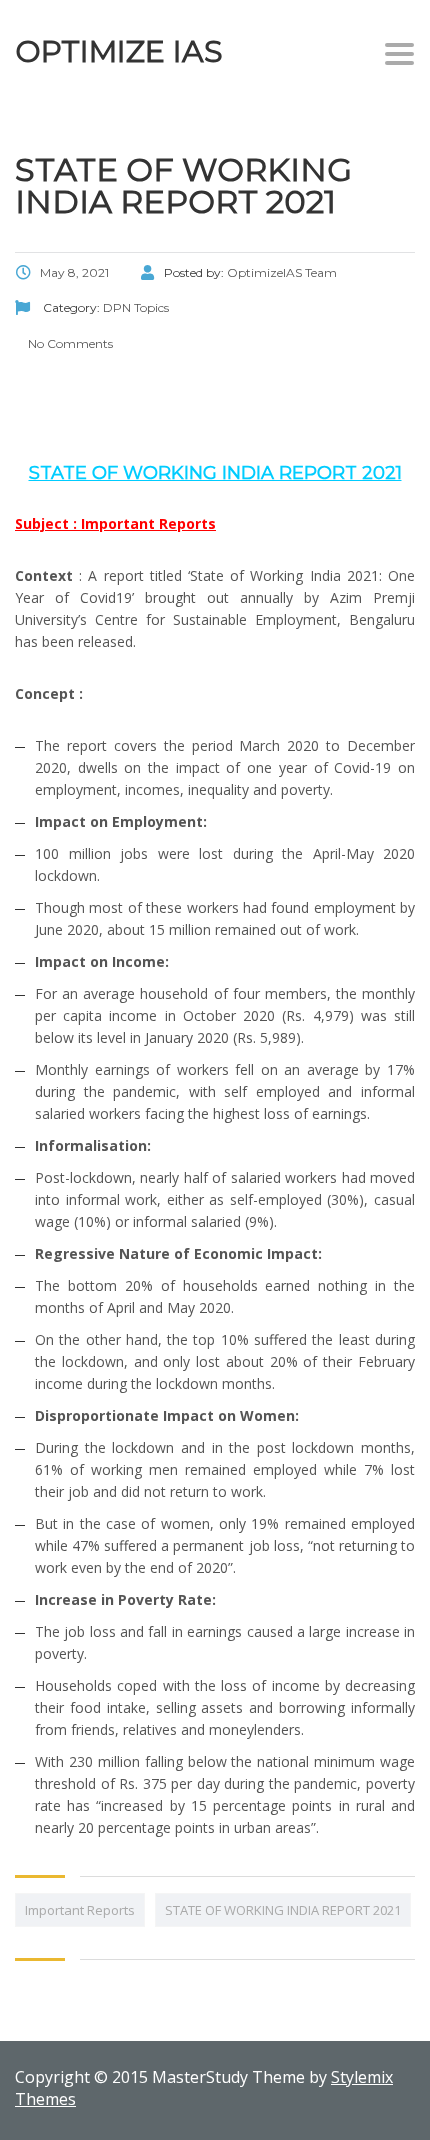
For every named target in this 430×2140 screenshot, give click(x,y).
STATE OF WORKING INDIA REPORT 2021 (283, 1910)
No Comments (69, 343)
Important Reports (80, 1910)
